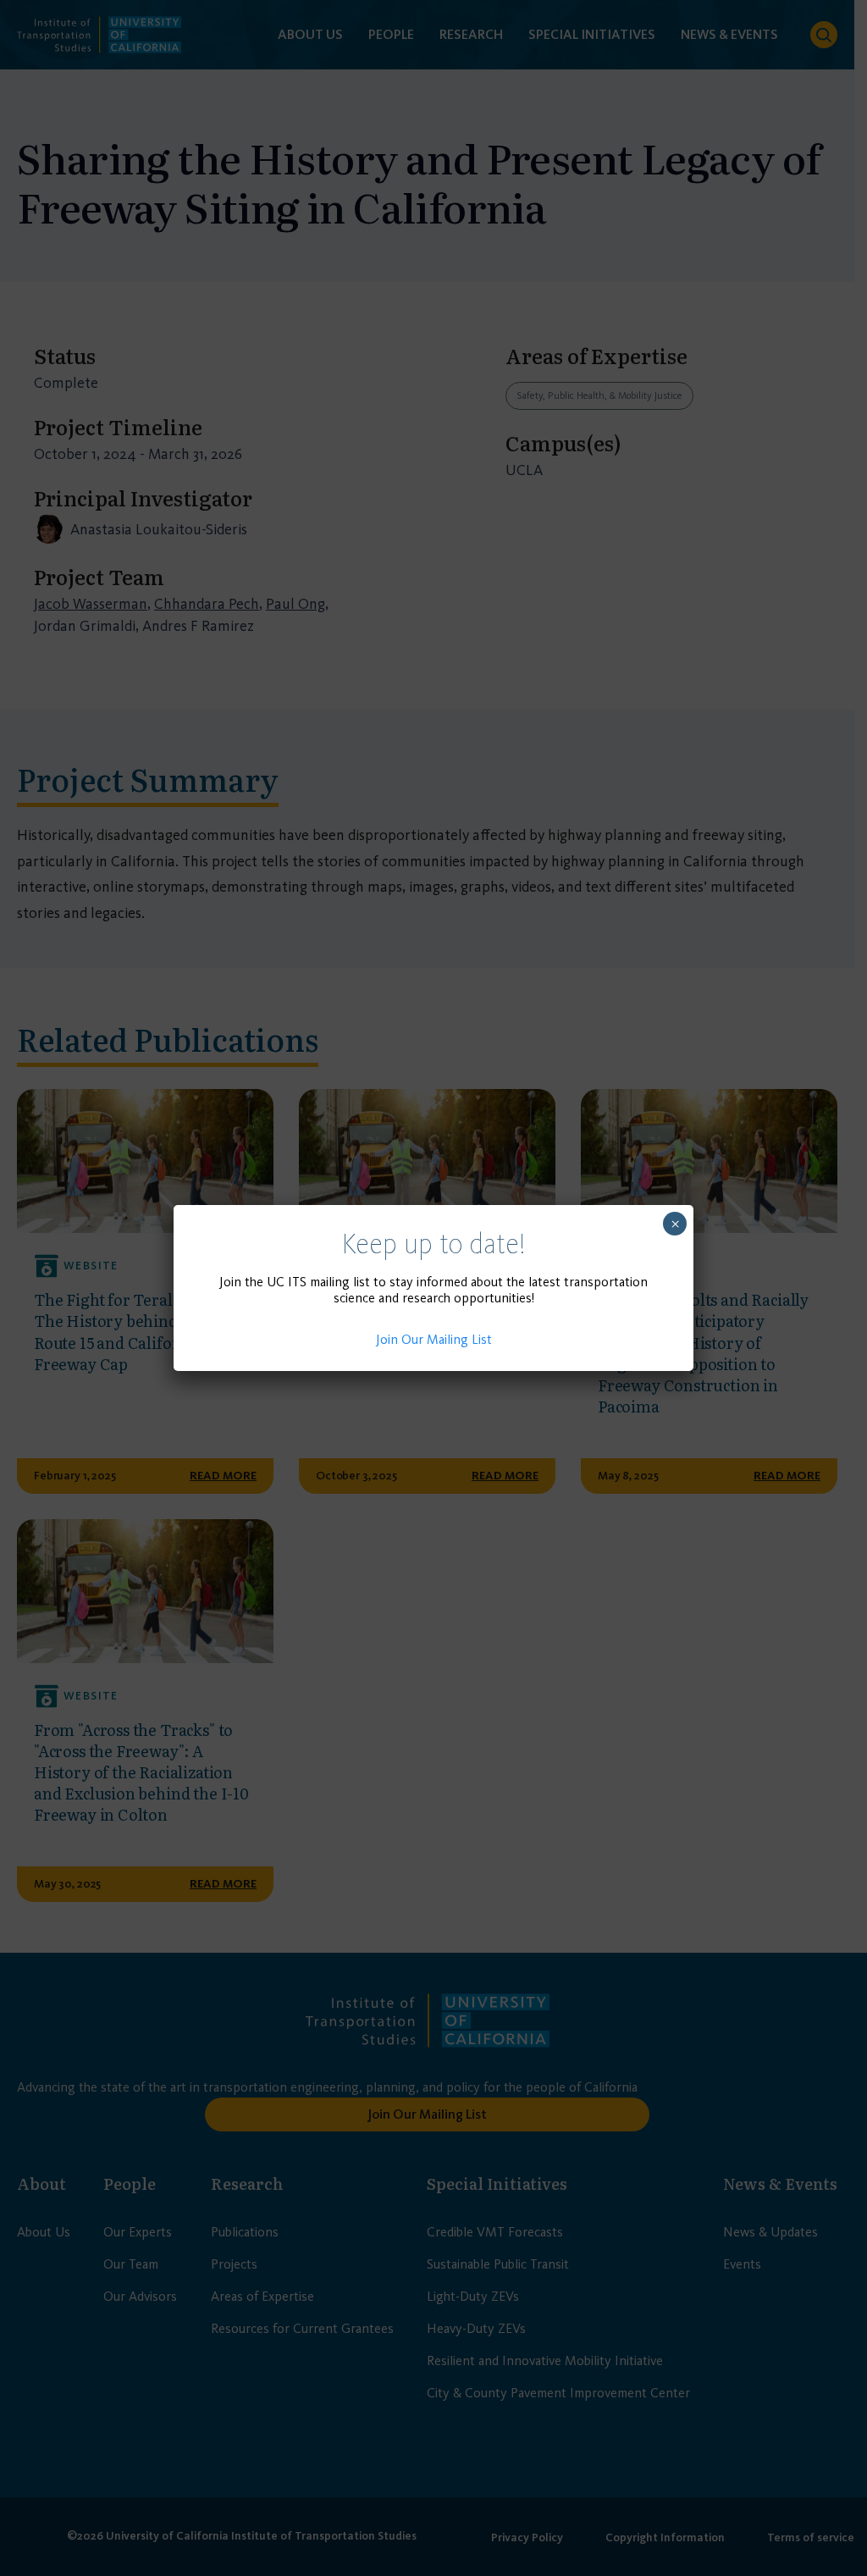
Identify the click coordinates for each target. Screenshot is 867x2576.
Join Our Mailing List (434, 1339)
